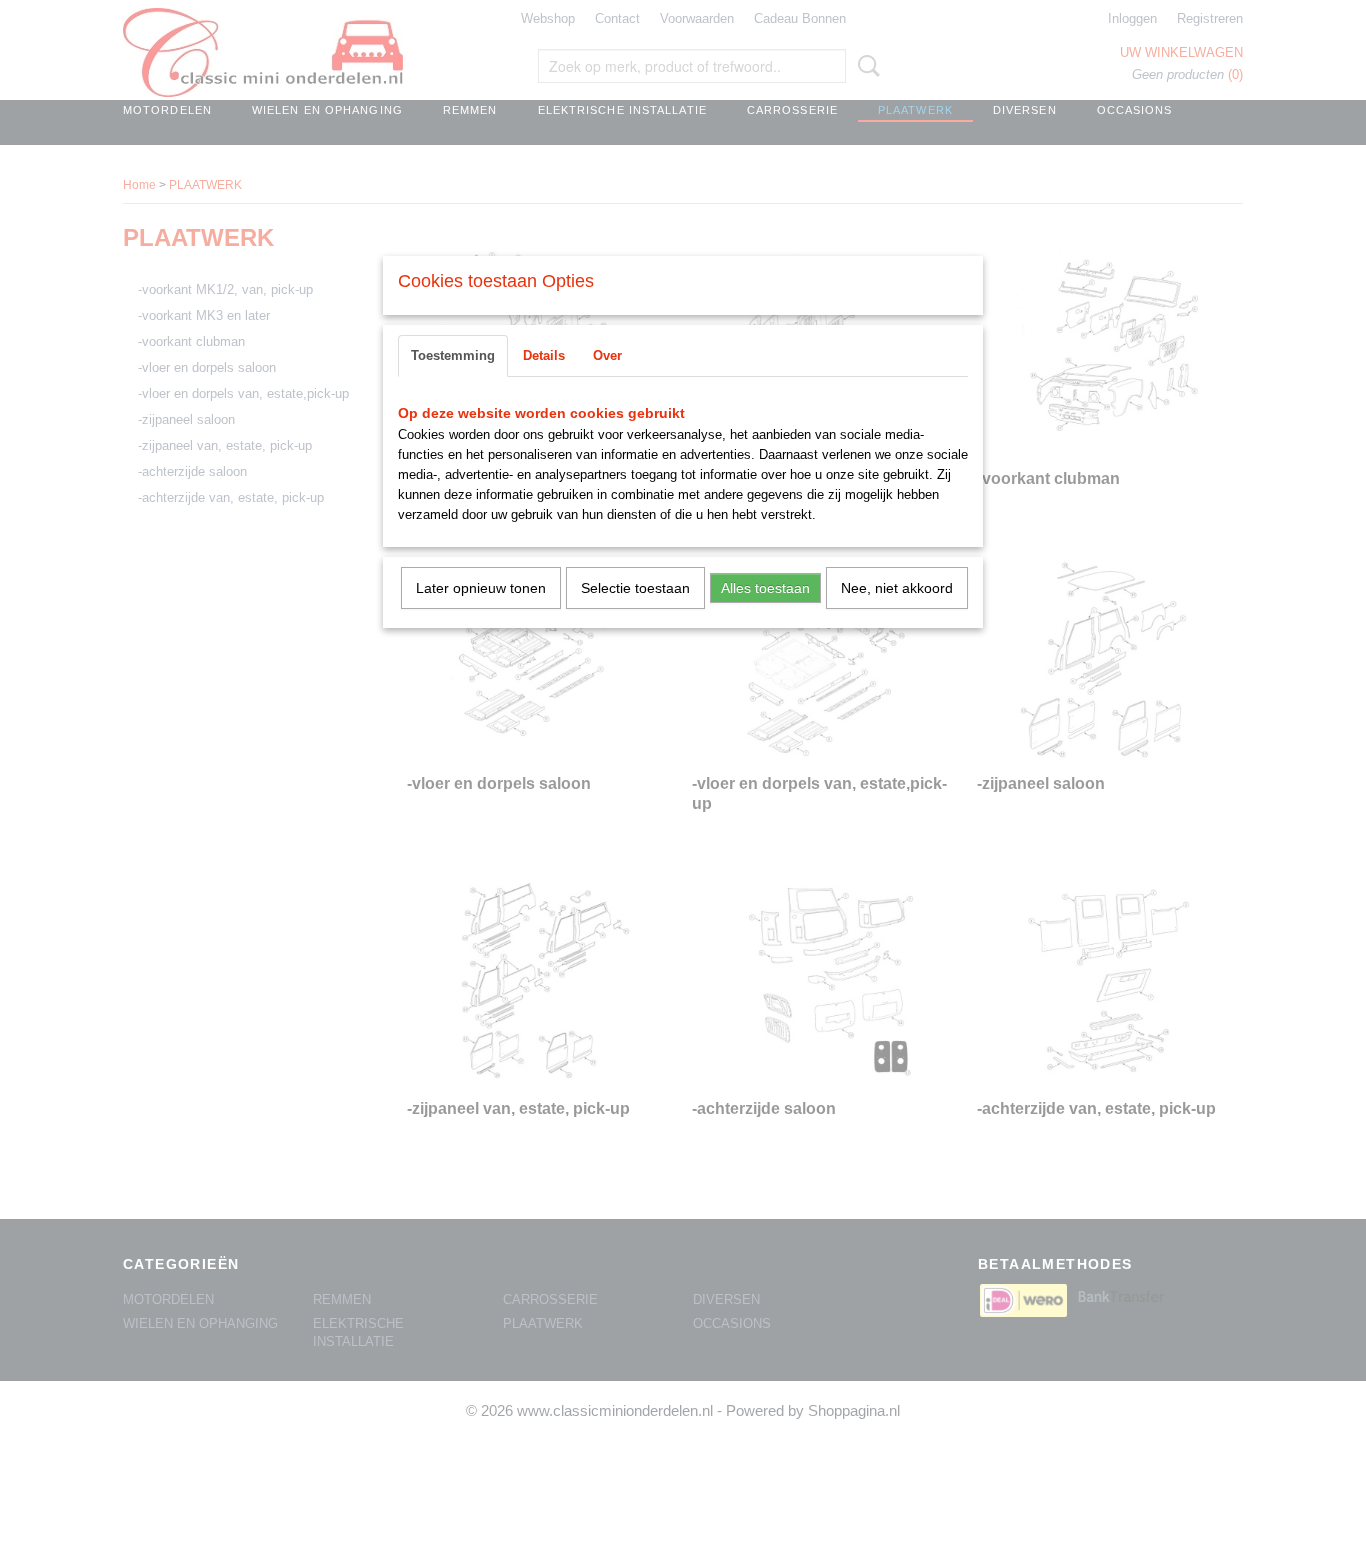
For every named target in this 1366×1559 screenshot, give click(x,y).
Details (544, 355)
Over (607, 355)
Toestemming (453, 355)
